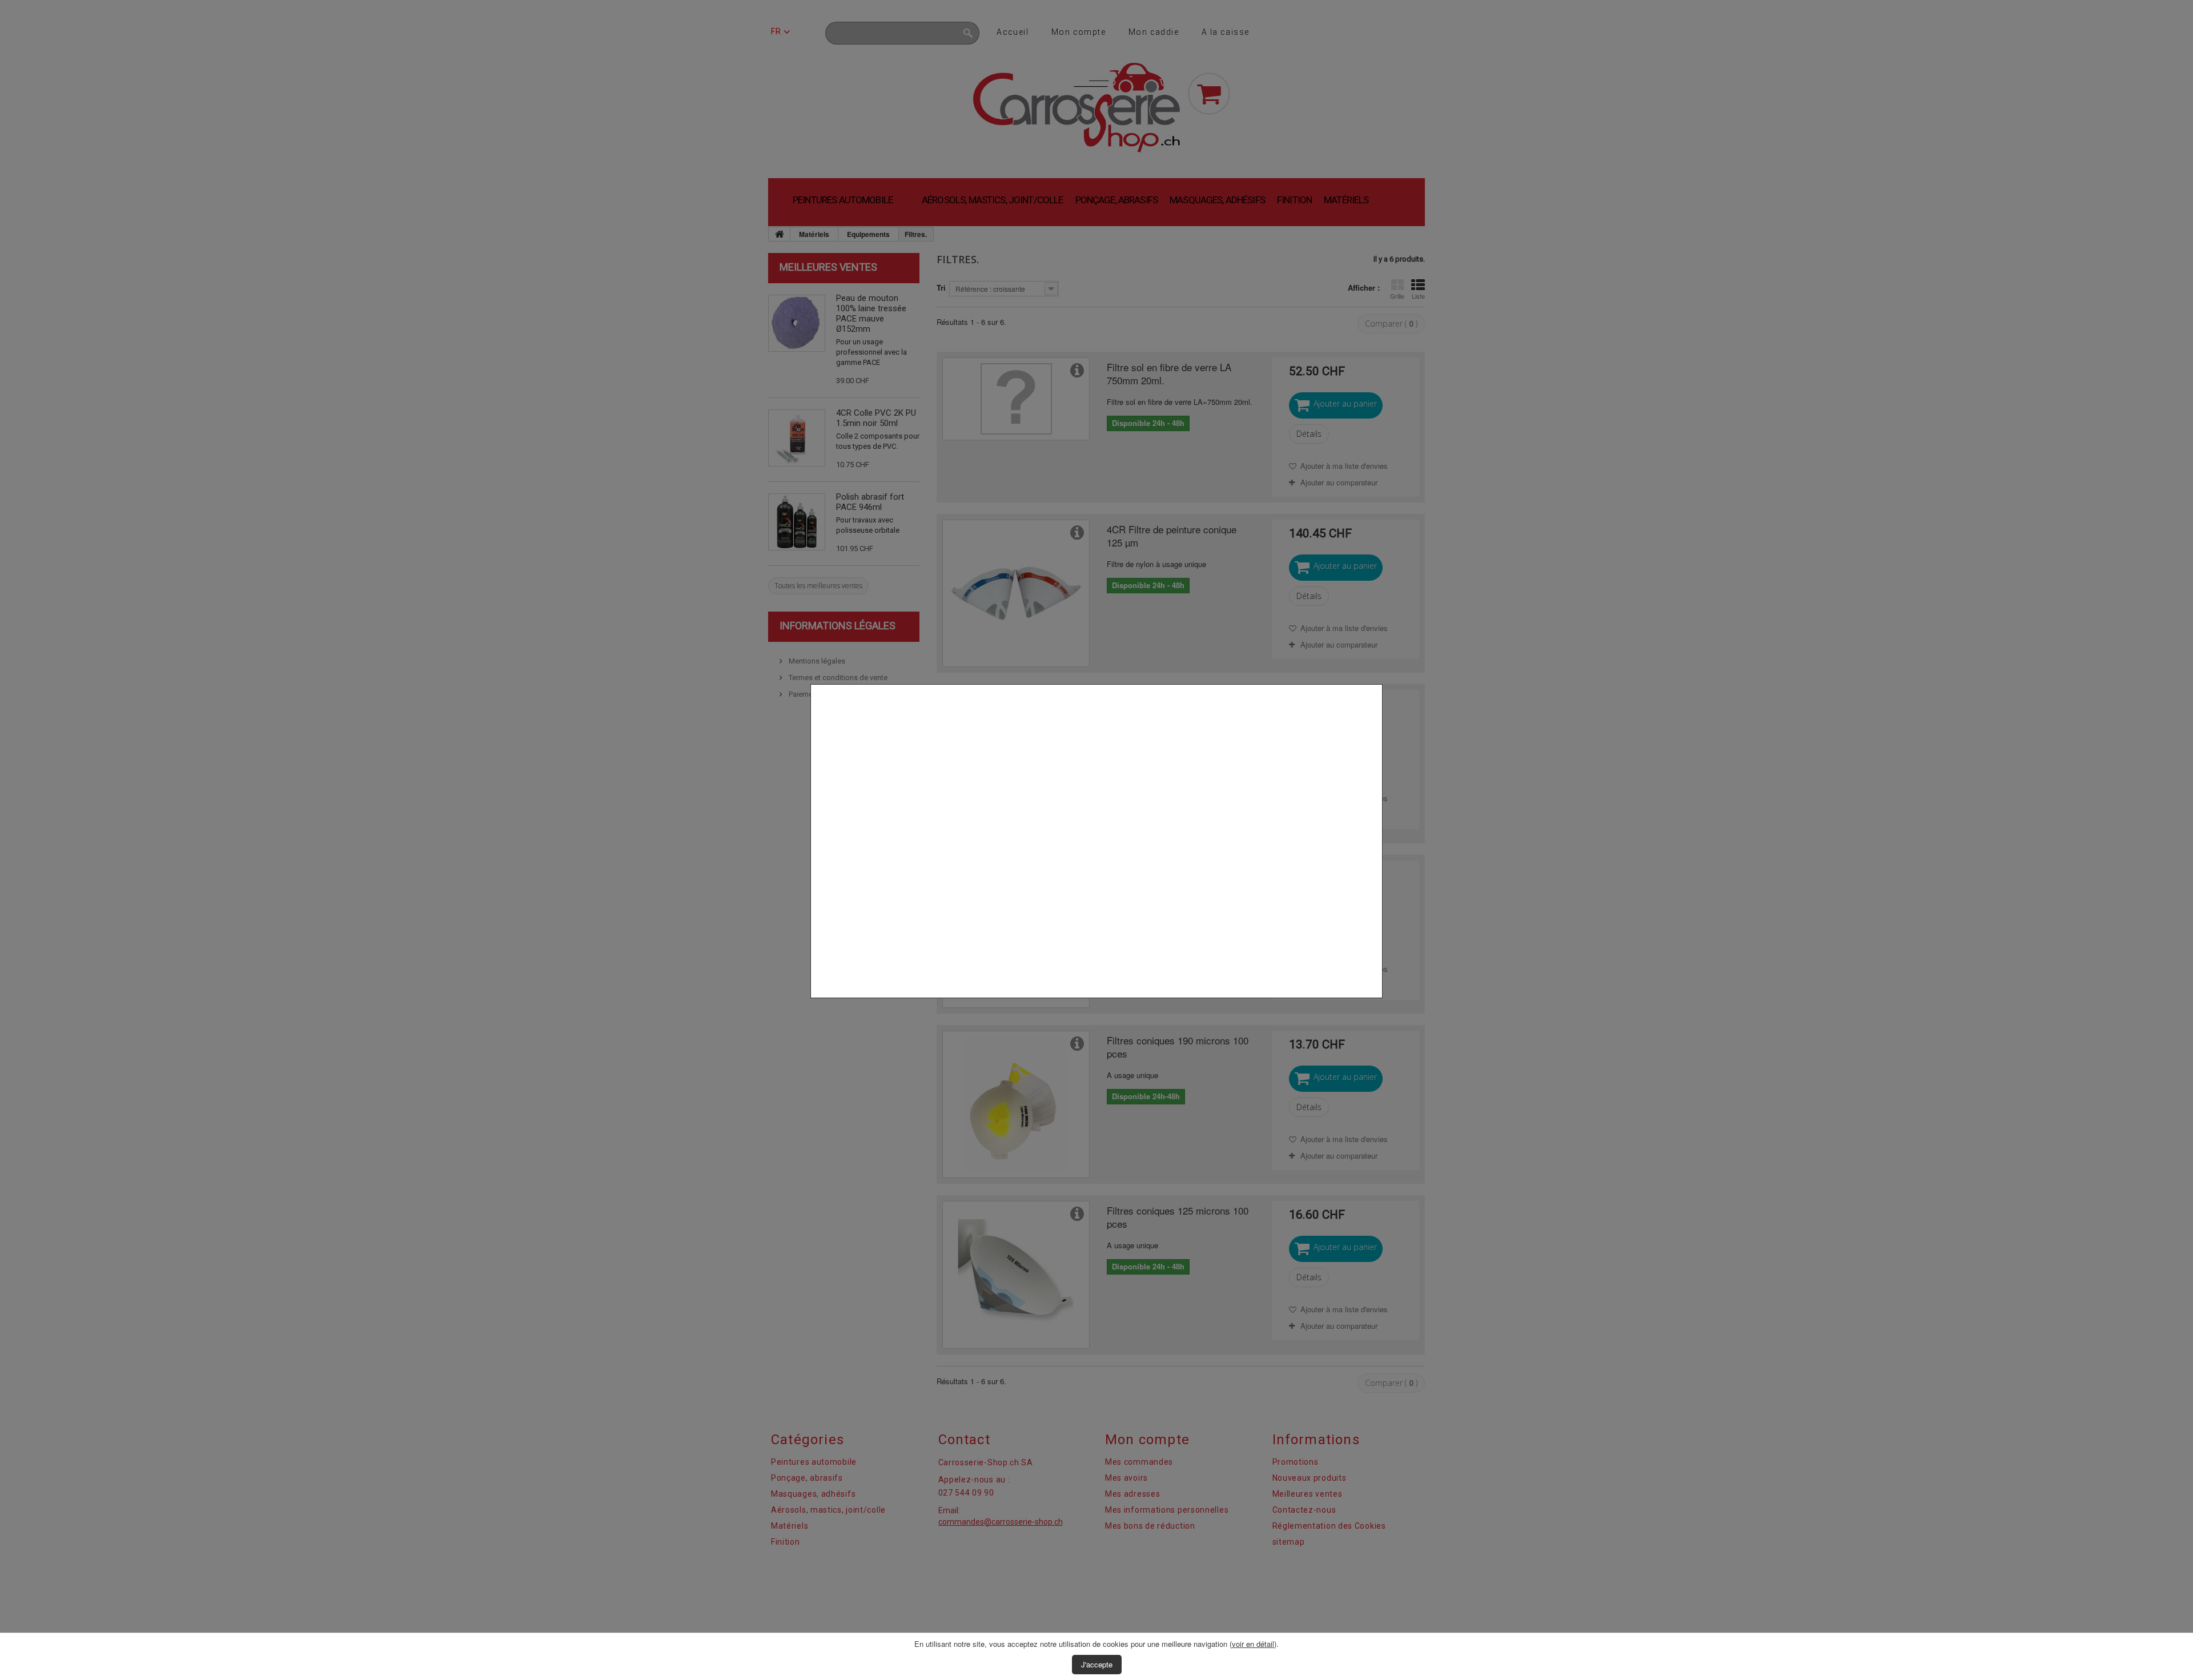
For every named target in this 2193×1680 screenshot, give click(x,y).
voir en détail (1253, 1644)
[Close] (1378, 1004)
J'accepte (1097, 1664)
